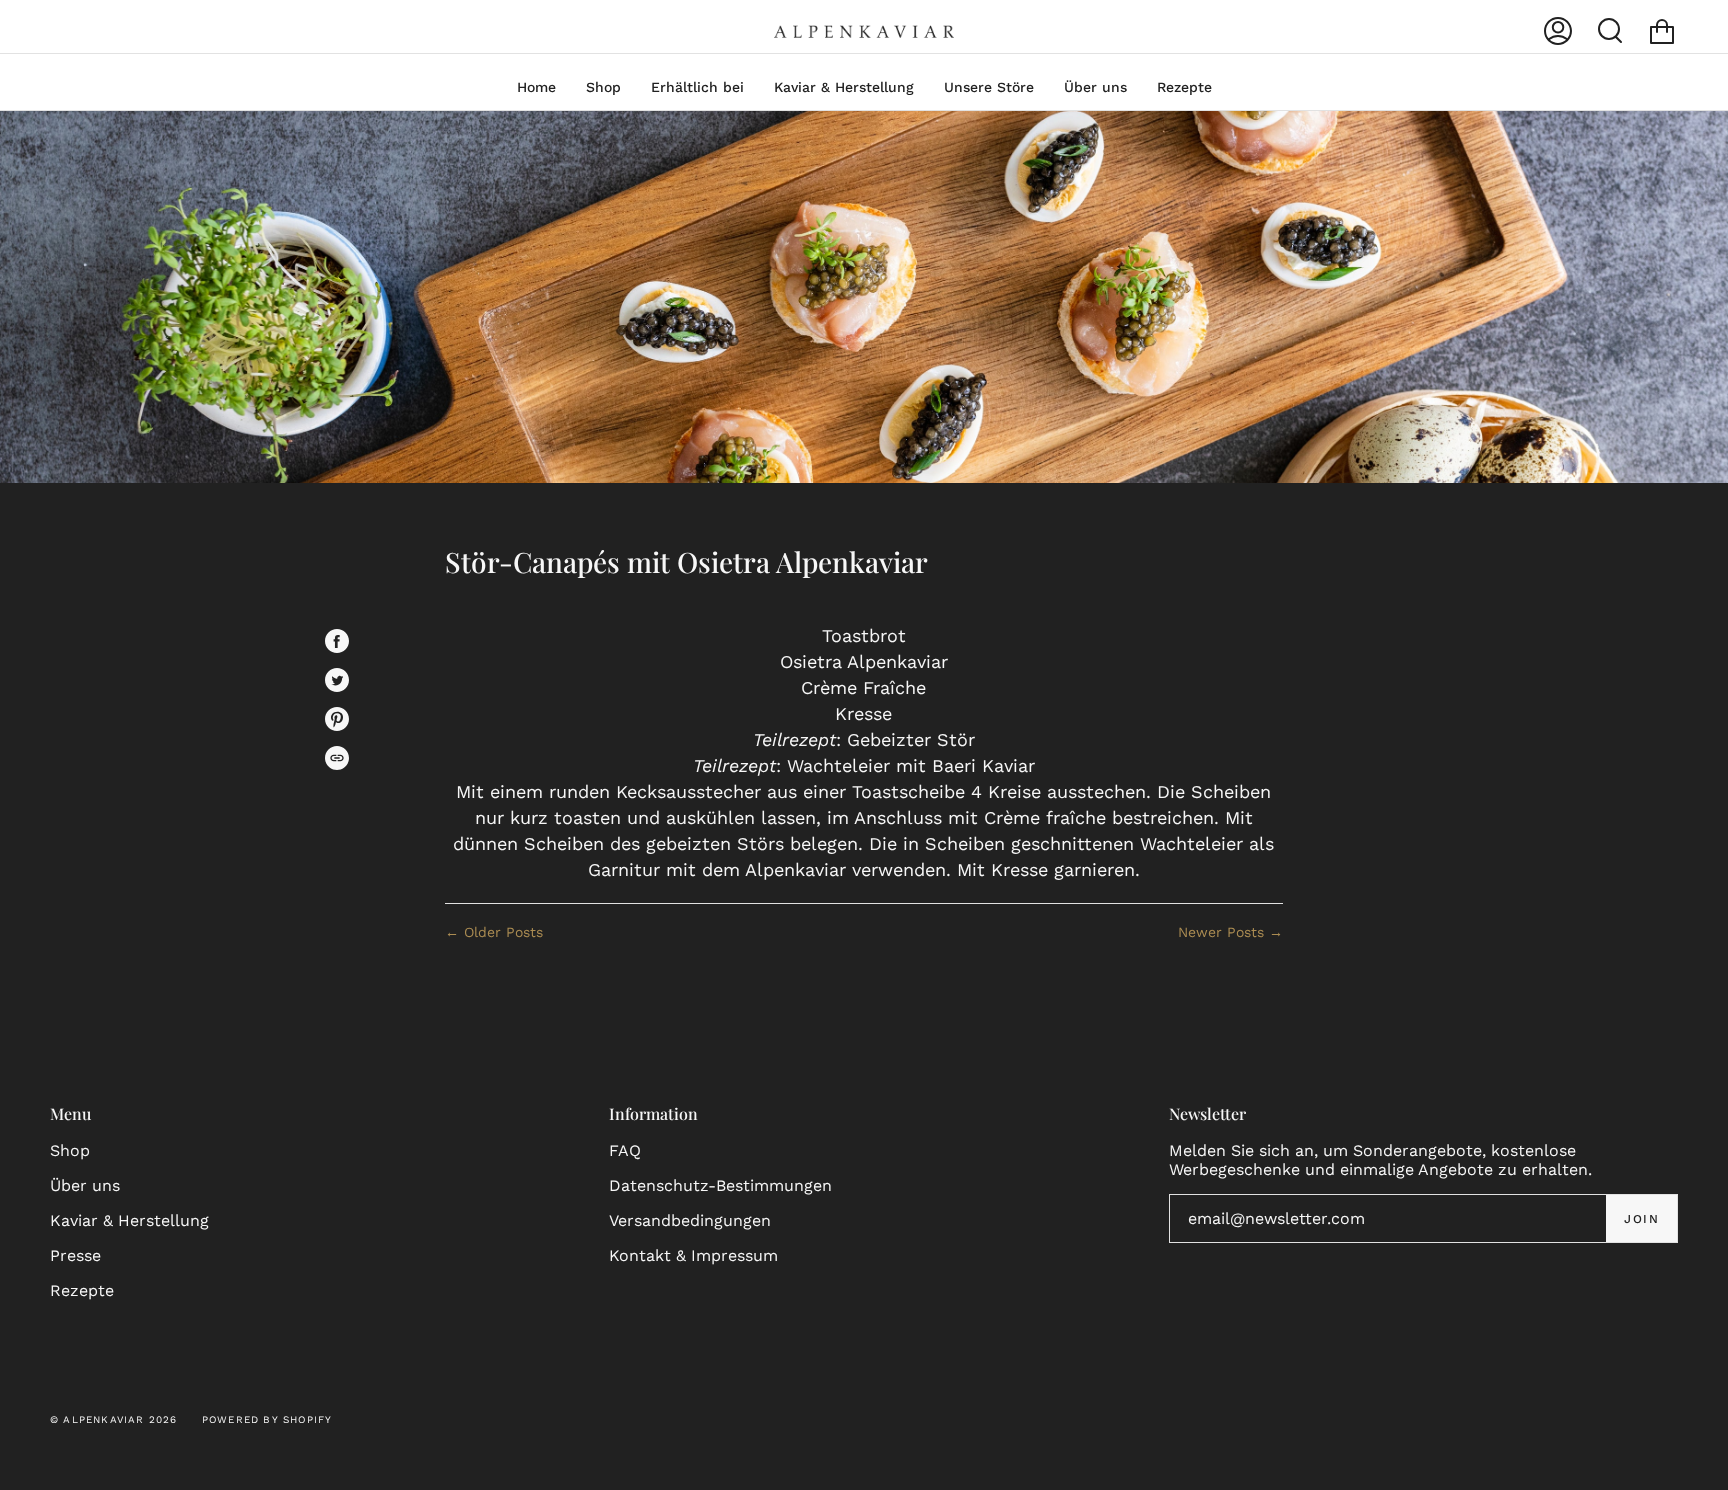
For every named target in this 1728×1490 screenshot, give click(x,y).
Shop (70, 1150)
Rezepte (82, 1290)
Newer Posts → (1230, 932)
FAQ (625, 1150)
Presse (75, 1255)
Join (1641, 1219)
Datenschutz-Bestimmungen (720, 1185)
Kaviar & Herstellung (129, 1220)
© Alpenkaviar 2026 (114, 1419)
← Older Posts (494, 932)
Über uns (85, 1185)
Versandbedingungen (690, 1220)
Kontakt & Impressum (693, 1255)
